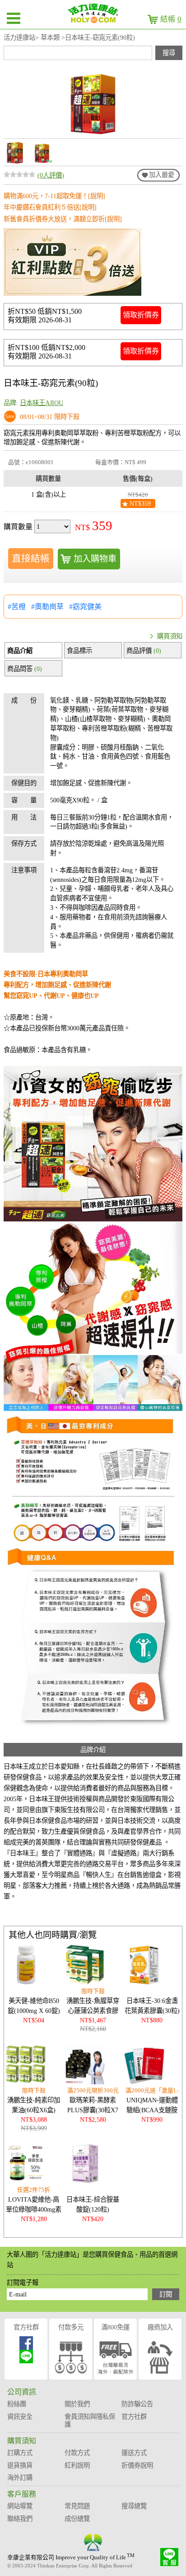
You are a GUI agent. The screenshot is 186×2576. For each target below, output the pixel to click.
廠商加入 (160, 2327)
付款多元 (71, 2327)
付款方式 (77, 2453)
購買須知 (170, 636)
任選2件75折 (34, 2190)
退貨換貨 (20, 2465)
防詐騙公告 (137, 2404)
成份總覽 (77, 2519)
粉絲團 (17, 2404)
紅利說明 (77, 2465)
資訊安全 (20, 2417)
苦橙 (19, 607)
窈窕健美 (87, 607)
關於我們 (77, 2404)
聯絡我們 (20, 2519)
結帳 (171, 19)
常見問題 (77, 2506)
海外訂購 (20, 2478)
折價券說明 (137, 2465)
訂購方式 (20, 2453)
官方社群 (26, 2327)
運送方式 (134, 2453)
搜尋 (169, 53)
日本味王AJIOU (42, 403)
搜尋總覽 (134, 2506)
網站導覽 (20, 2506)
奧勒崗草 (49, 607)
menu (14, 18)
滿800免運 (115, 2327)
